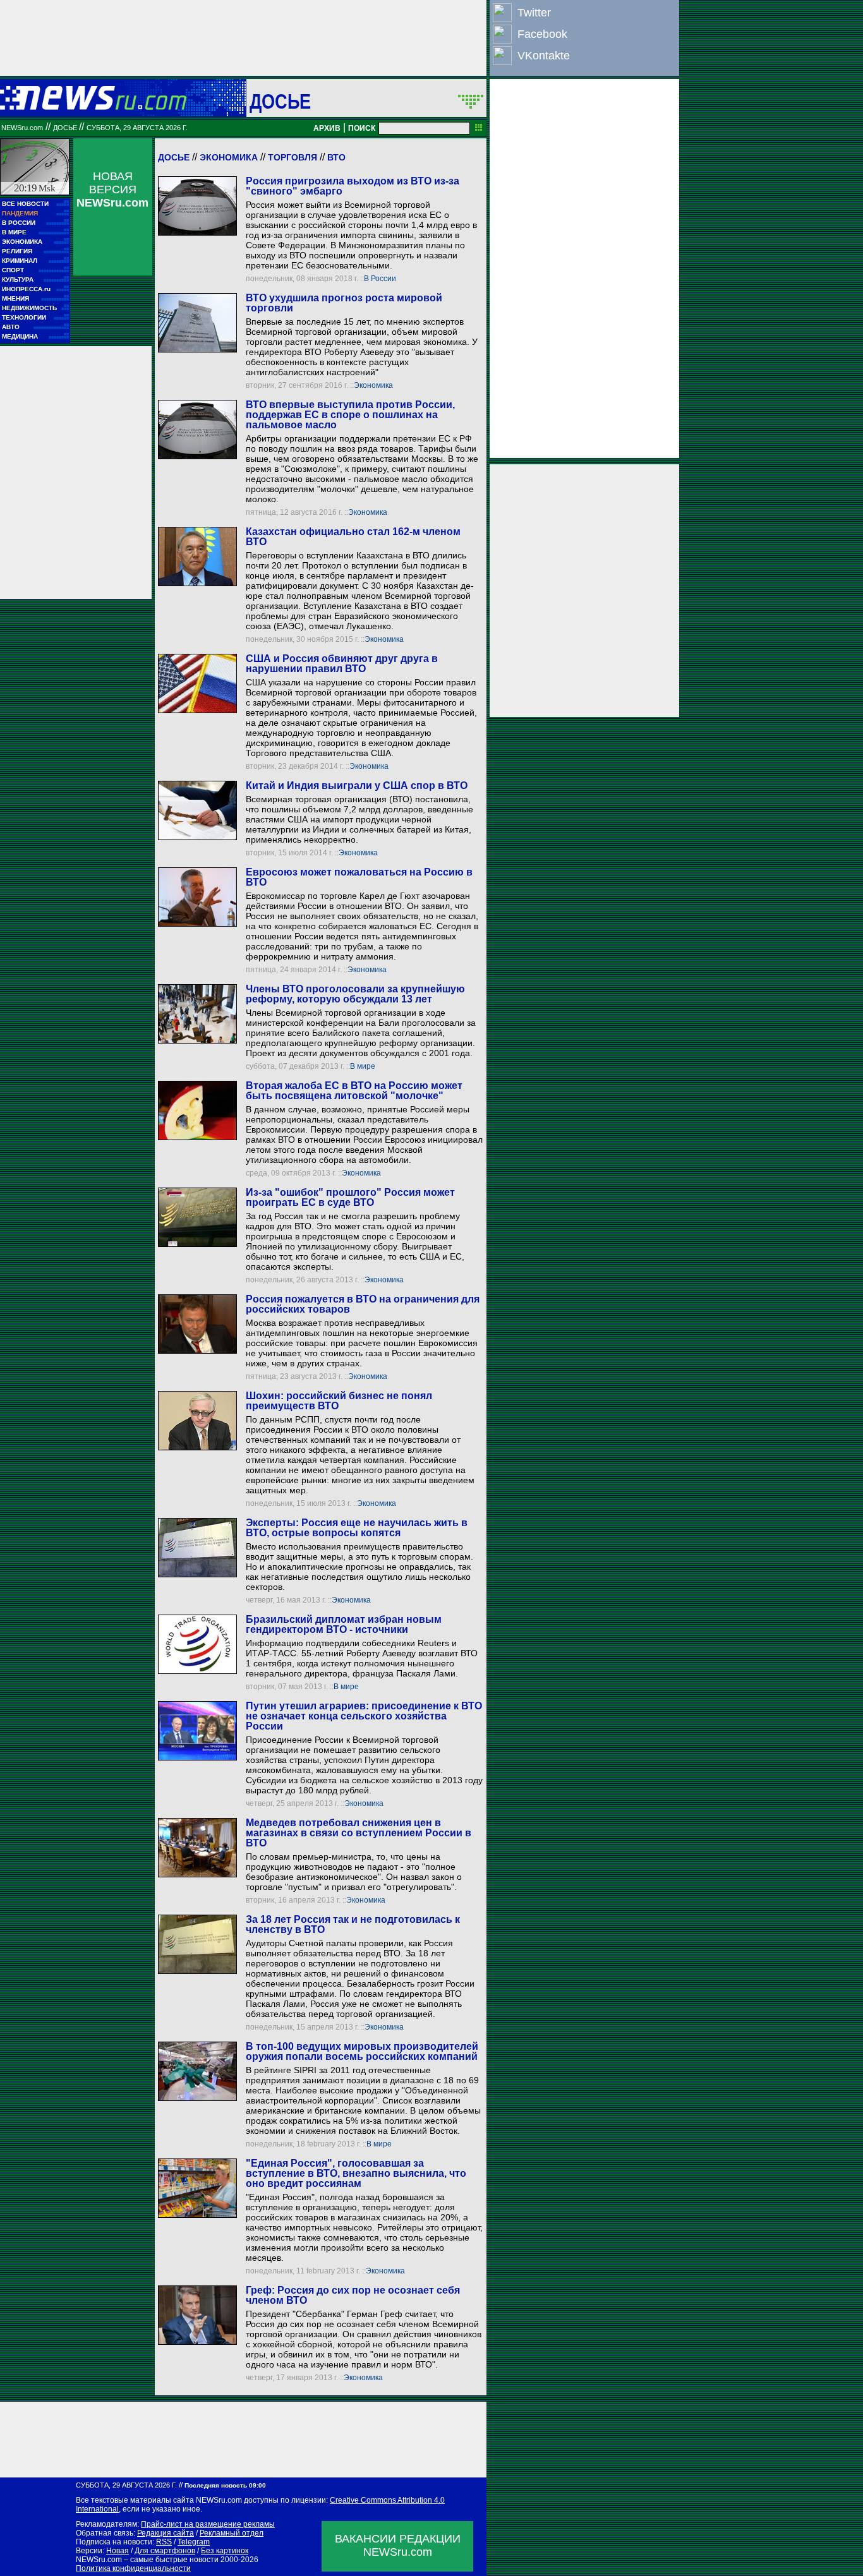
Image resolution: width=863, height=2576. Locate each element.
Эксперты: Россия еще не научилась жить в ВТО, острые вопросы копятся (357, 1528)
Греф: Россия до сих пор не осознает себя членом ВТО (353, 2295)
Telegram (194, 2542)
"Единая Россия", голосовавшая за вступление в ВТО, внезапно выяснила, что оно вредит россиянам (356, 2173)
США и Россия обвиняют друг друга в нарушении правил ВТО (342, 664)
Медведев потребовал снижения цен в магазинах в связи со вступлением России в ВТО (359, 1833)
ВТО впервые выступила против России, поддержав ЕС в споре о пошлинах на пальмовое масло (350, 415)
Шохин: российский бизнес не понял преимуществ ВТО (339, 1401)
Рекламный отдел (232, 2533)
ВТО (336, 157)
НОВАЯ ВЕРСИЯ (112, 190)
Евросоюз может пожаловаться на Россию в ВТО (359, 877)
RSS (164, 2542)
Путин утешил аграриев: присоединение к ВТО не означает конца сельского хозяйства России (364, 1716)
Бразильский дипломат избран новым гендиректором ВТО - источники (344, 1624)
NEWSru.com (22, 128)
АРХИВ (327, 128)
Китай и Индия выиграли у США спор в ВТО (357, 785)
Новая (118, 2551)
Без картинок (225, 2551)
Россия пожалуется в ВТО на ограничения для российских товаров (363, 1304)
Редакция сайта (166, 2533)
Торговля (293, 157)
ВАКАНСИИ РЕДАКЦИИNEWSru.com (398, 2545)
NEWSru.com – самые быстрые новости (147, 2560)
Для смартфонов (165, 2551)
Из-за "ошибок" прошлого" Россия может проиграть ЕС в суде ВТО (350, 1197)
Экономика (229, 157)
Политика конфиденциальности (133, 2568)
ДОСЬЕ (281, 101)
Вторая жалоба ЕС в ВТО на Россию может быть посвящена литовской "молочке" (354, 1091)
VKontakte (544, 56)
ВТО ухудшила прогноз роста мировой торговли (344, 303)
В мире (363, 1066)
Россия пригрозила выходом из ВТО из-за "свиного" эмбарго (353, 186)
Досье (174, 157)
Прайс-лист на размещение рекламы (208, 2524)
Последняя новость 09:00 (225, 2485)
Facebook (542, 34)
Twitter (534, 13)
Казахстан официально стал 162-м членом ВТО (353, 537)
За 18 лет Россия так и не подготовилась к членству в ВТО (353, 1924)
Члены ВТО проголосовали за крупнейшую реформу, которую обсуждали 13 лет (355, 994)
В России (380, 279)
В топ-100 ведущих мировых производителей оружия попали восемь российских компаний (362, 2051)
